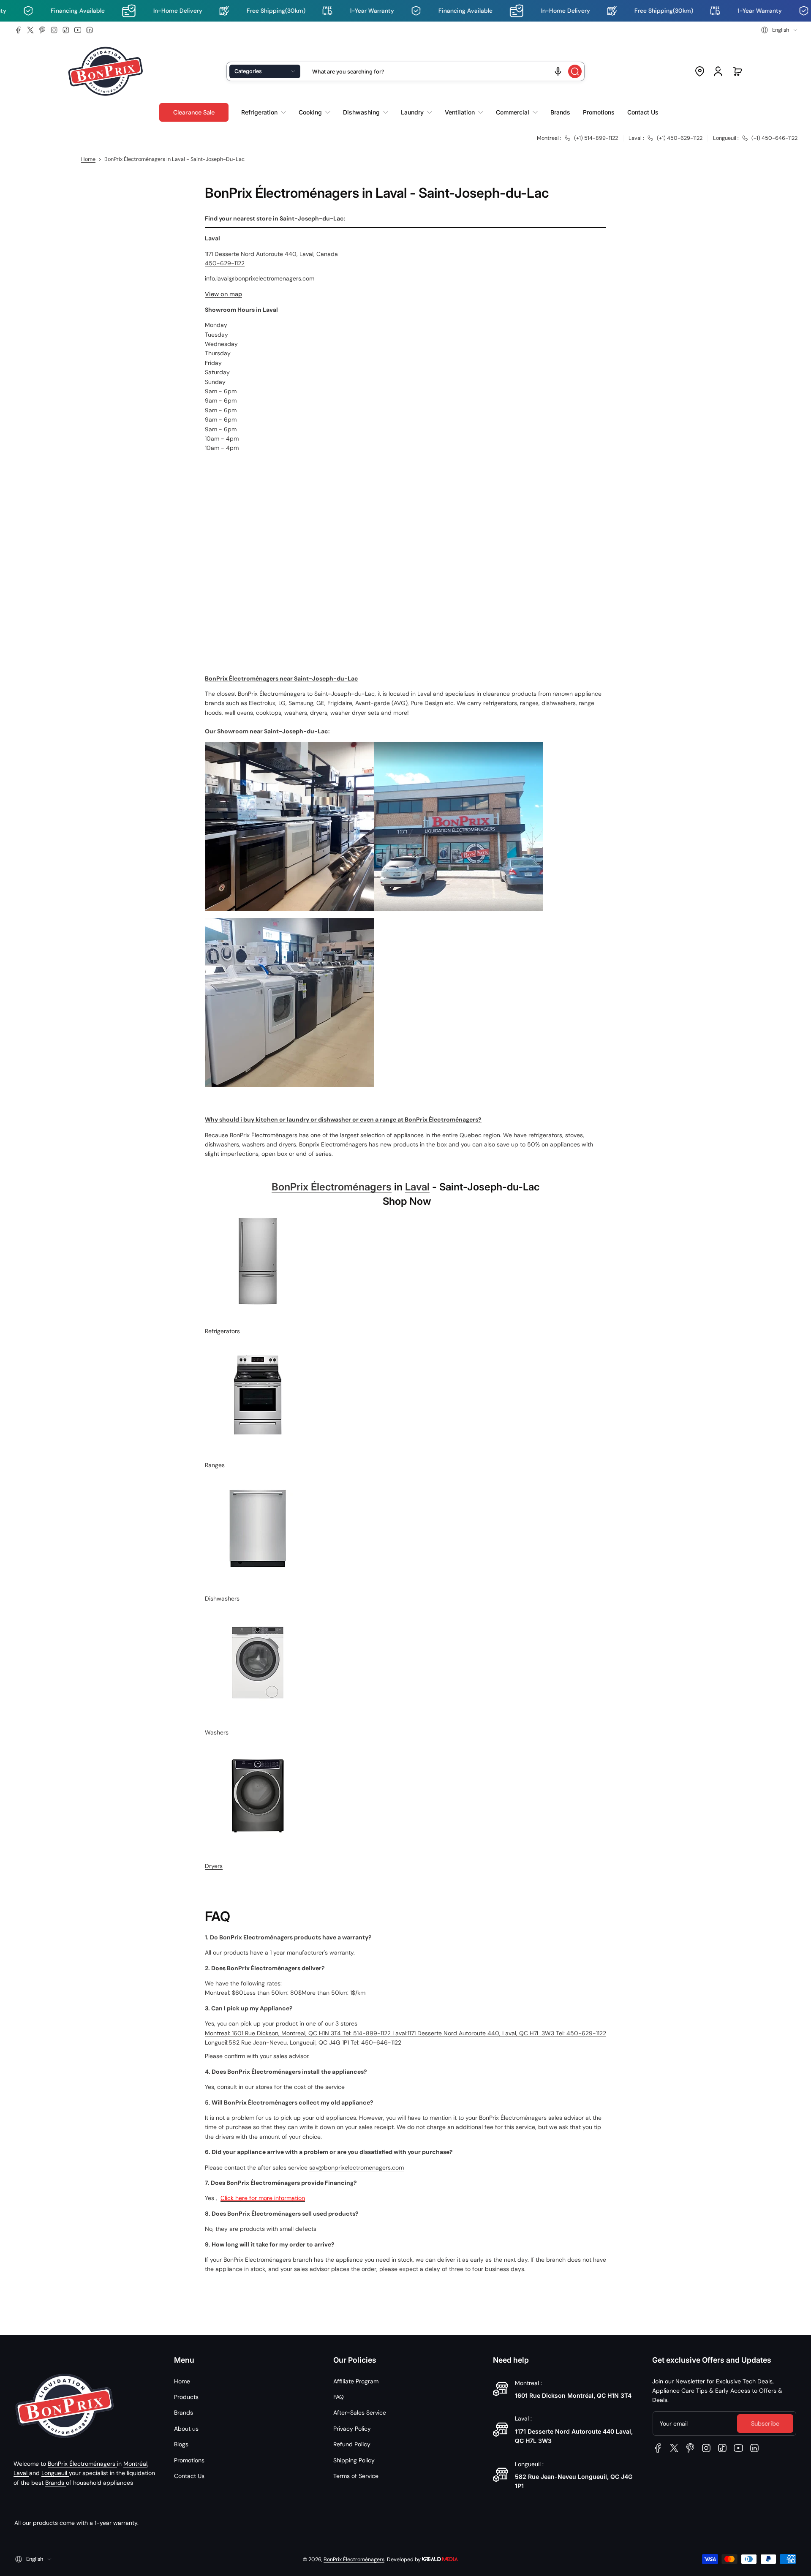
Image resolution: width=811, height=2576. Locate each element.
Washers (217, 1732)
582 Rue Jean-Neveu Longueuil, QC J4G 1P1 (574, 2481)
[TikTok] (66, 30)
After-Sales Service (360, 2413)
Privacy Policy (352, 2429)
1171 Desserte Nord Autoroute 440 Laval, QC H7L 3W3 (574, 2436)
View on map (223, 294)
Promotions (189, 2460)
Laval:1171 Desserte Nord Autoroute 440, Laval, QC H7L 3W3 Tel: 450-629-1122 (499, 2033)
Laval (417, 1187)
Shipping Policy (354, 2460)
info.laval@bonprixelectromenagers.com (260, 278)
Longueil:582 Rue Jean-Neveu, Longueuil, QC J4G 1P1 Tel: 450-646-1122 (303, 2042)
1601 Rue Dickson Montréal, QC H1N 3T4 (573, 2395)
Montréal (135, 2464)
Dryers (214, 1866)
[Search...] (575, 71)
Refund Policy (352, 2444)
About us (186, 2429)
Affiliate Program (356, 2381)
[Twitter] (30, 30)
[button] (779, 30)
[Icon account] (718, 71)
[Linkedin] (90, 30)
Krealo (440, 2558)
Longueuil (55, 2473)
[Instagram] (54, 30)
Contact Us (189, 2476)
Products (186, 2397)
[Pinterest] (42, 30)
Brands (56, 2483)
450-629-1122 (225, 263)
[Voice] (558, 71)
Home (88, 159)
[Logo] (106, 72)
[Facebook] (19, 30)
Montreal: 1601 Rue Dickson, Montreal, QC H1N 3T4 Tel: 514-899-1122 (299, 2033)
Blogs (181, 2444)
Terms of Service (356, 2476)
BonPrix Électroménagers (332, 1187)
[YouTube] (78, 30)
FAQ (339, 2397)
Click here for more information (263, 2198)
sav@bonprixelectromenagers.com (357, 2168)
